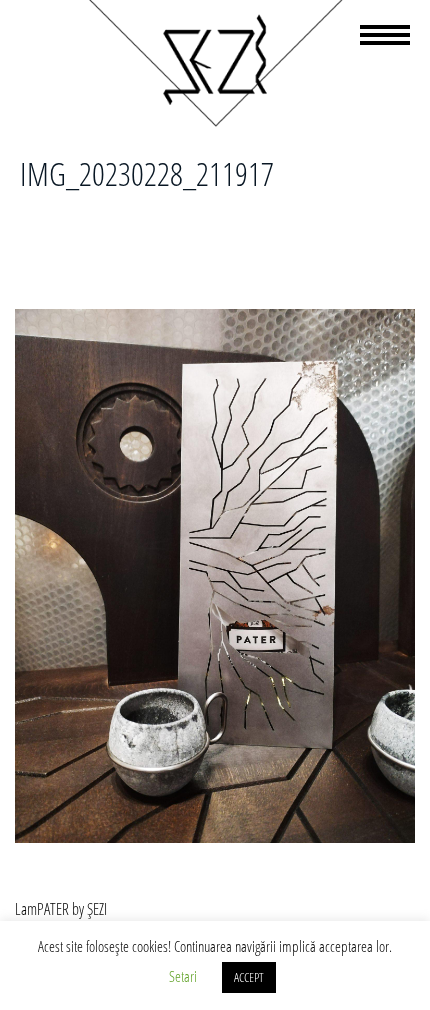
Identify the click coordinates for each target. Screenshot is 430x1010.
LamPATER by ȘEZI (61, 909)
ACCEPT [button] (249, 977)
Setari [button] (183, 976)
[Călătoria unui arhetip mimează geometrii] (215, 123)
